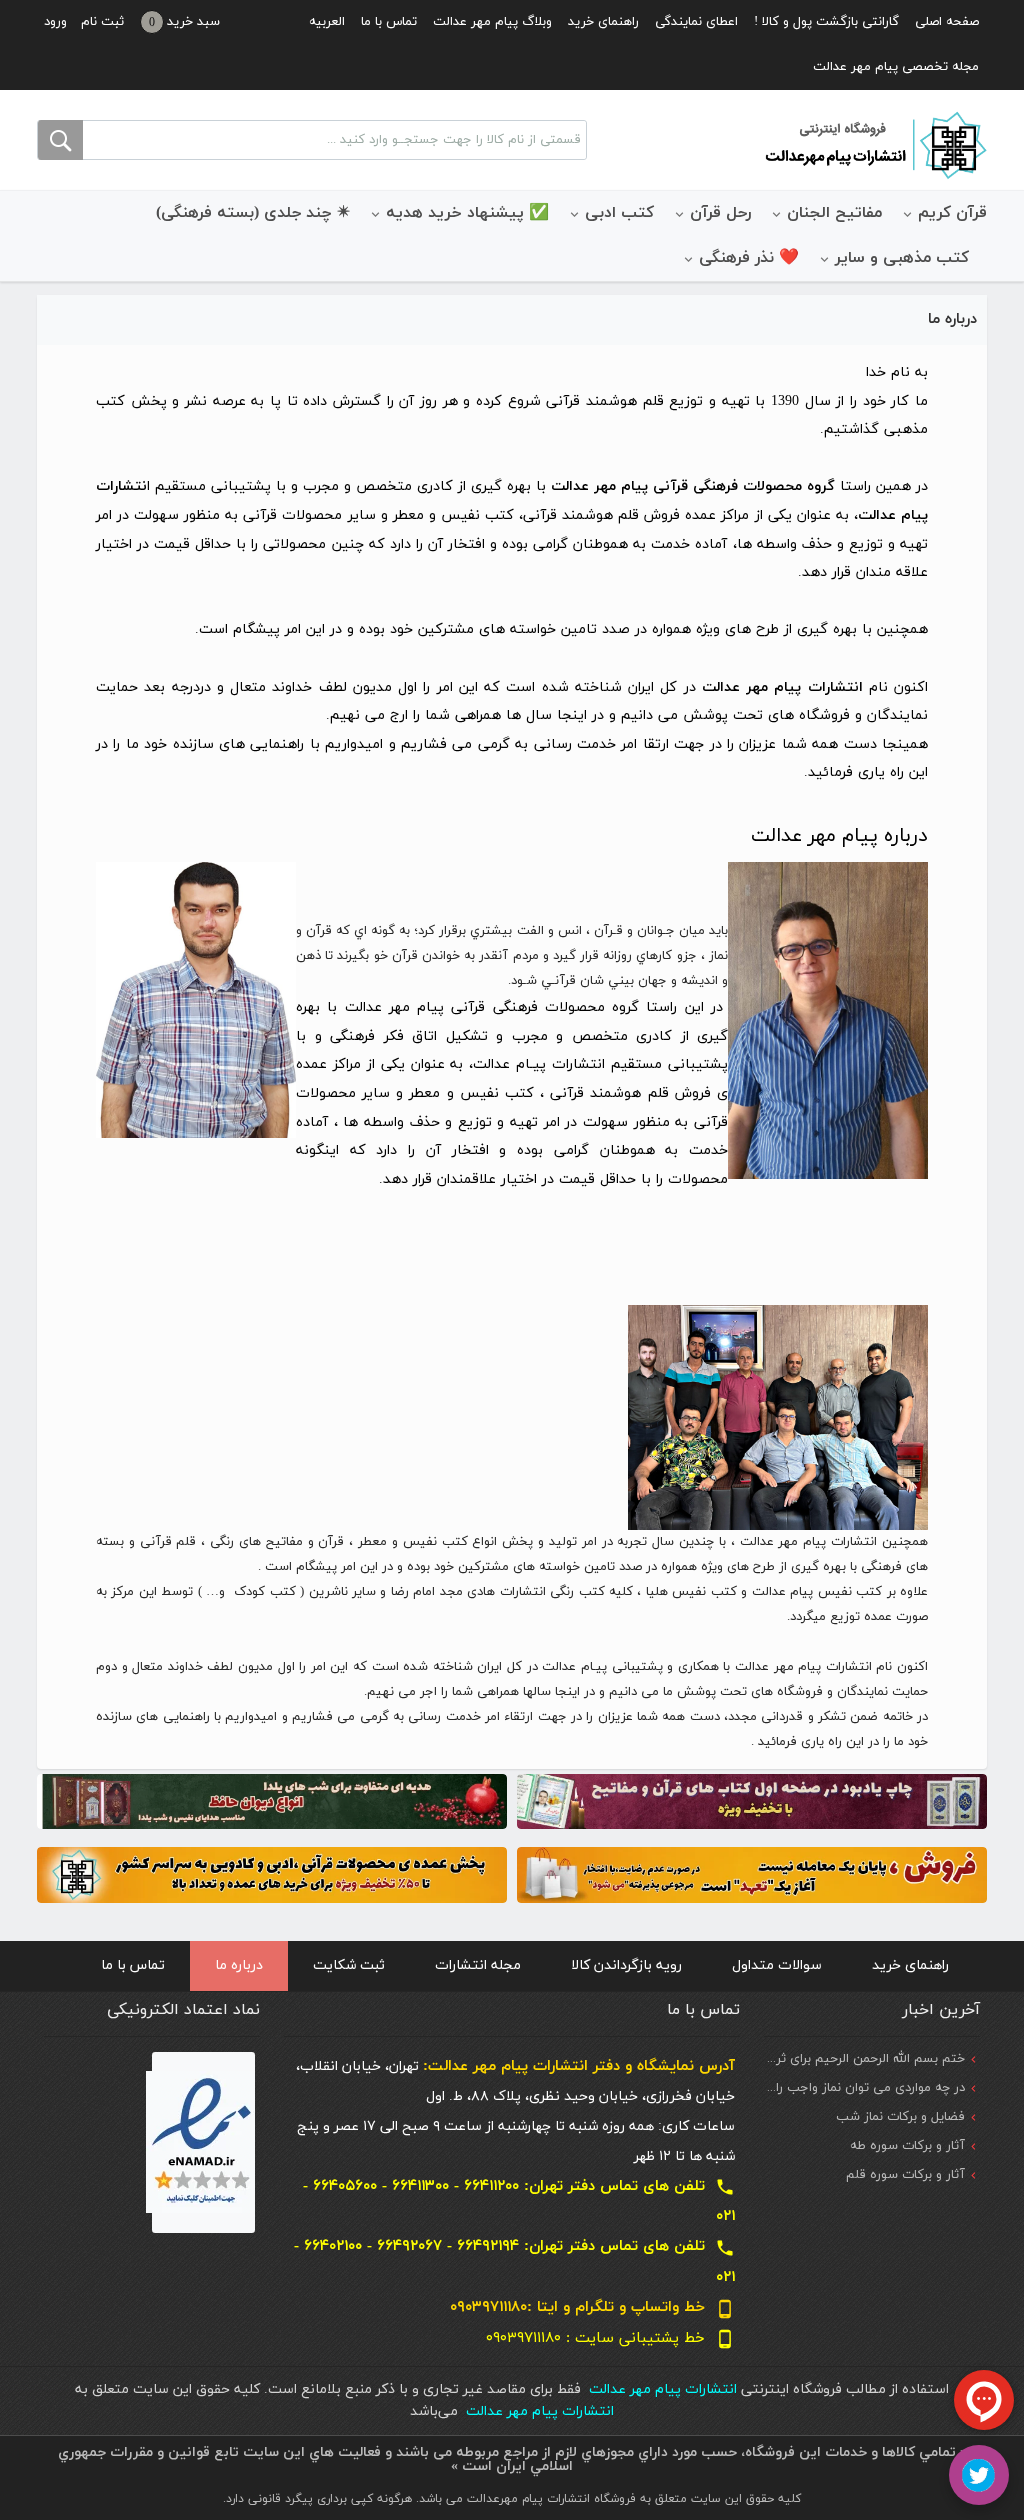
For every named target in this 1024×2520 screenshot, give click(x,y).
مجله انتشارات (478, 1965)
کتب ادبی (619, 213)
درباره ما (239, 1965)
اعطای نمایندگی (696, 22)
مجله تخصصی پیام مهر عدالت (896, 67)
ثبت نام (102, 22)
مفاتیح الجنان (834, 213)
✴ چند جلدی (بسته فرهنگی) (253, 213)
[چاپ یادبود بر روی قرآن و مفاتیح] (752, 1800)
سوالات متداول (777, 1965)
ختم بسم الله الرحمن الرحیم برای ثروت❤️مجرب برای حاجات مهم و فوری (770, 2059)
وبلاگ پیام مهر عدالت (492, 22)
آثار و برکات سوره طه (907, 2146)
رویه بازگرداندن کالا (626, 1965)
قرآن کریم (952, 213)
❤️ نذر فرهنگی (749, 258)
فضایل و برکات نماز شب (900, 2117)
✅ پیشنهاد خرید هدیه (467, 213)
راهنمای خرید (603, 22)
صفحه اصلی (947, 22)
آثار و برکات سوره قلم (905, 2175)
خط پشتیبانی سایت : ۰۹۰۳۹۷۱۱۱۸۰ (610, 2338)
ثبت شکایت (349, 1965)
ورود (55, 22)
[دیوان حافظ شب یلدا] (272, 1800)
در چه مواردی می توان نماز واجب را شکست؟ (844, 2088)
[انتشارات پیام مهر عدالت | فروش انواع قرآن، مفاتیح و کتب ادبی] (874, 144)
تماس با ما (389, 22)
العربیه (327, 22)
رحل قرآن (720, 213)
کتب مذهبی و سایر (902, 258)
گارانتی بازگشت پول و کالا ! (826, 22)
